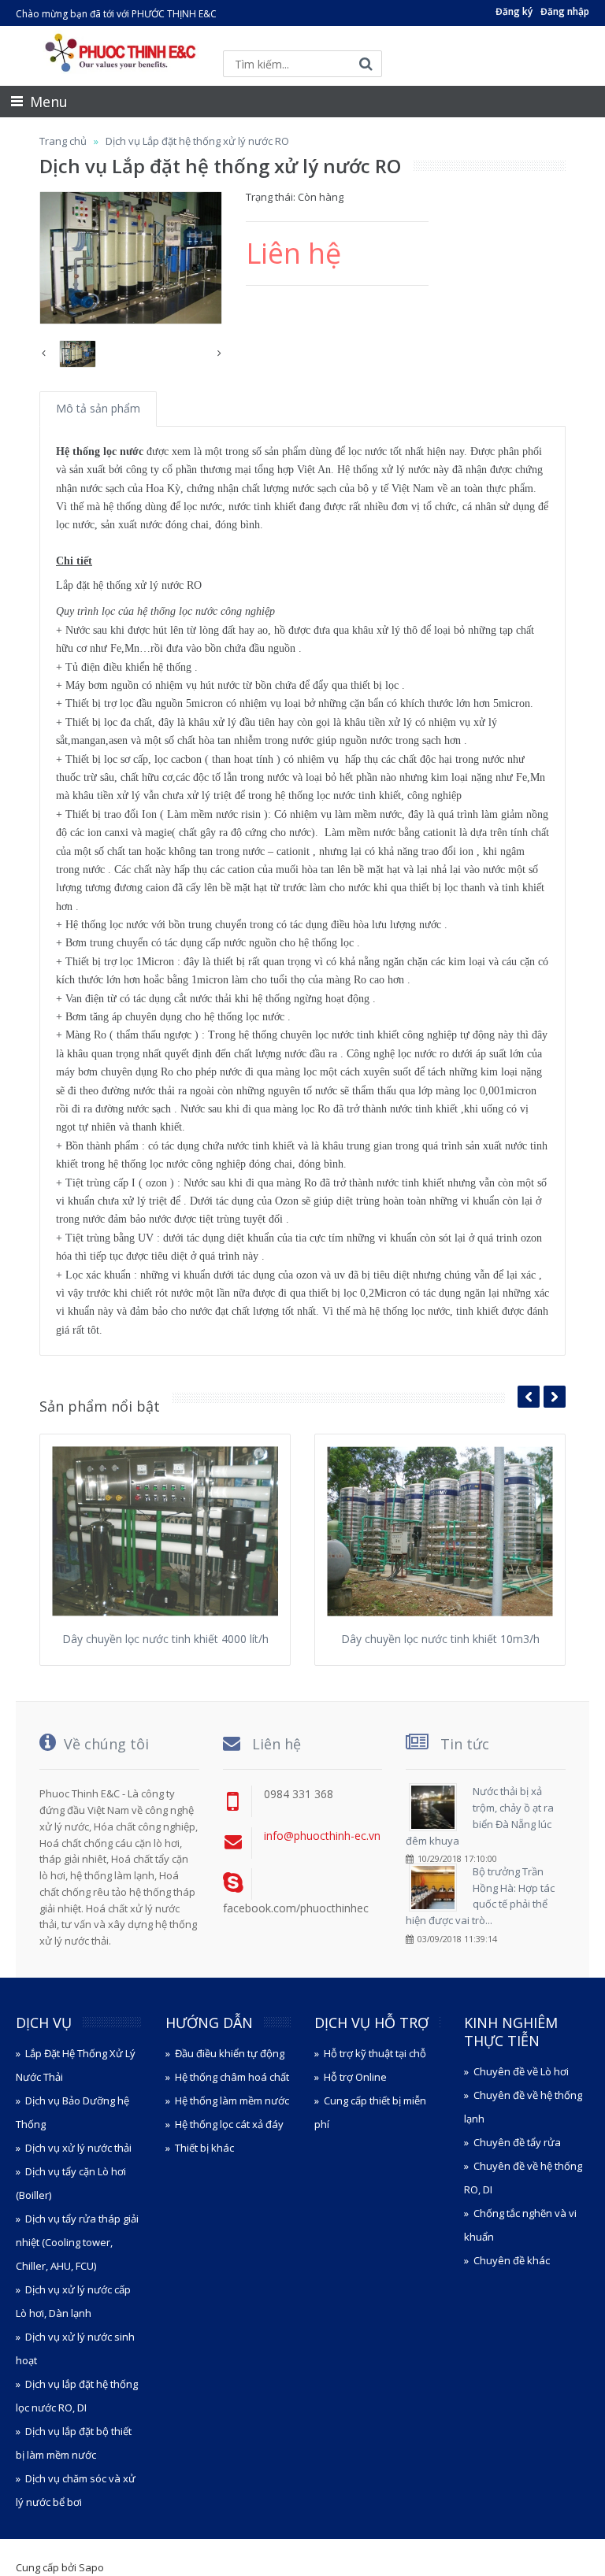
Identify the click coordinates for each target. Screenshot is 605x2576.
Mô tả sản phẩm (98, 408)
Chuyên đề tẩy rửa (517, 2142)
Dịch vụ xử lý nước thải (78, 2148)
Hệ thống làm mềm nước (232, 2100)
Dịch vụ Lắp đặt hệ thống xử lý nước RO (197, 141)
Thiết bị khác (204, 2148)
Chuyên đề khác (512, 2260)
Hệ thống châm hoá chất (232, 2077)
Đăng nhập (565, 11)
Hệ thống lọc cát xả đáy (229, 2124)
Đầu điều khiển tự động (230, 2053)
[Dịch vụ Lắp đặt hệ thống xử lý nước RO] (131, 258)
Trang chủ (63, 141)
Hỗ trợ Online (355, 2077)
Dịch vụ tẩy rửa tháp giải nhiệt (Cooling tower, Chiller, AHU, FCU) (77, 2242)
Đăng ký (514, 11)
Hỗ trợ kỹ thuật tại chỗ (375, 2053)
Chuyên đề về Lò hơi (521, 2071)
